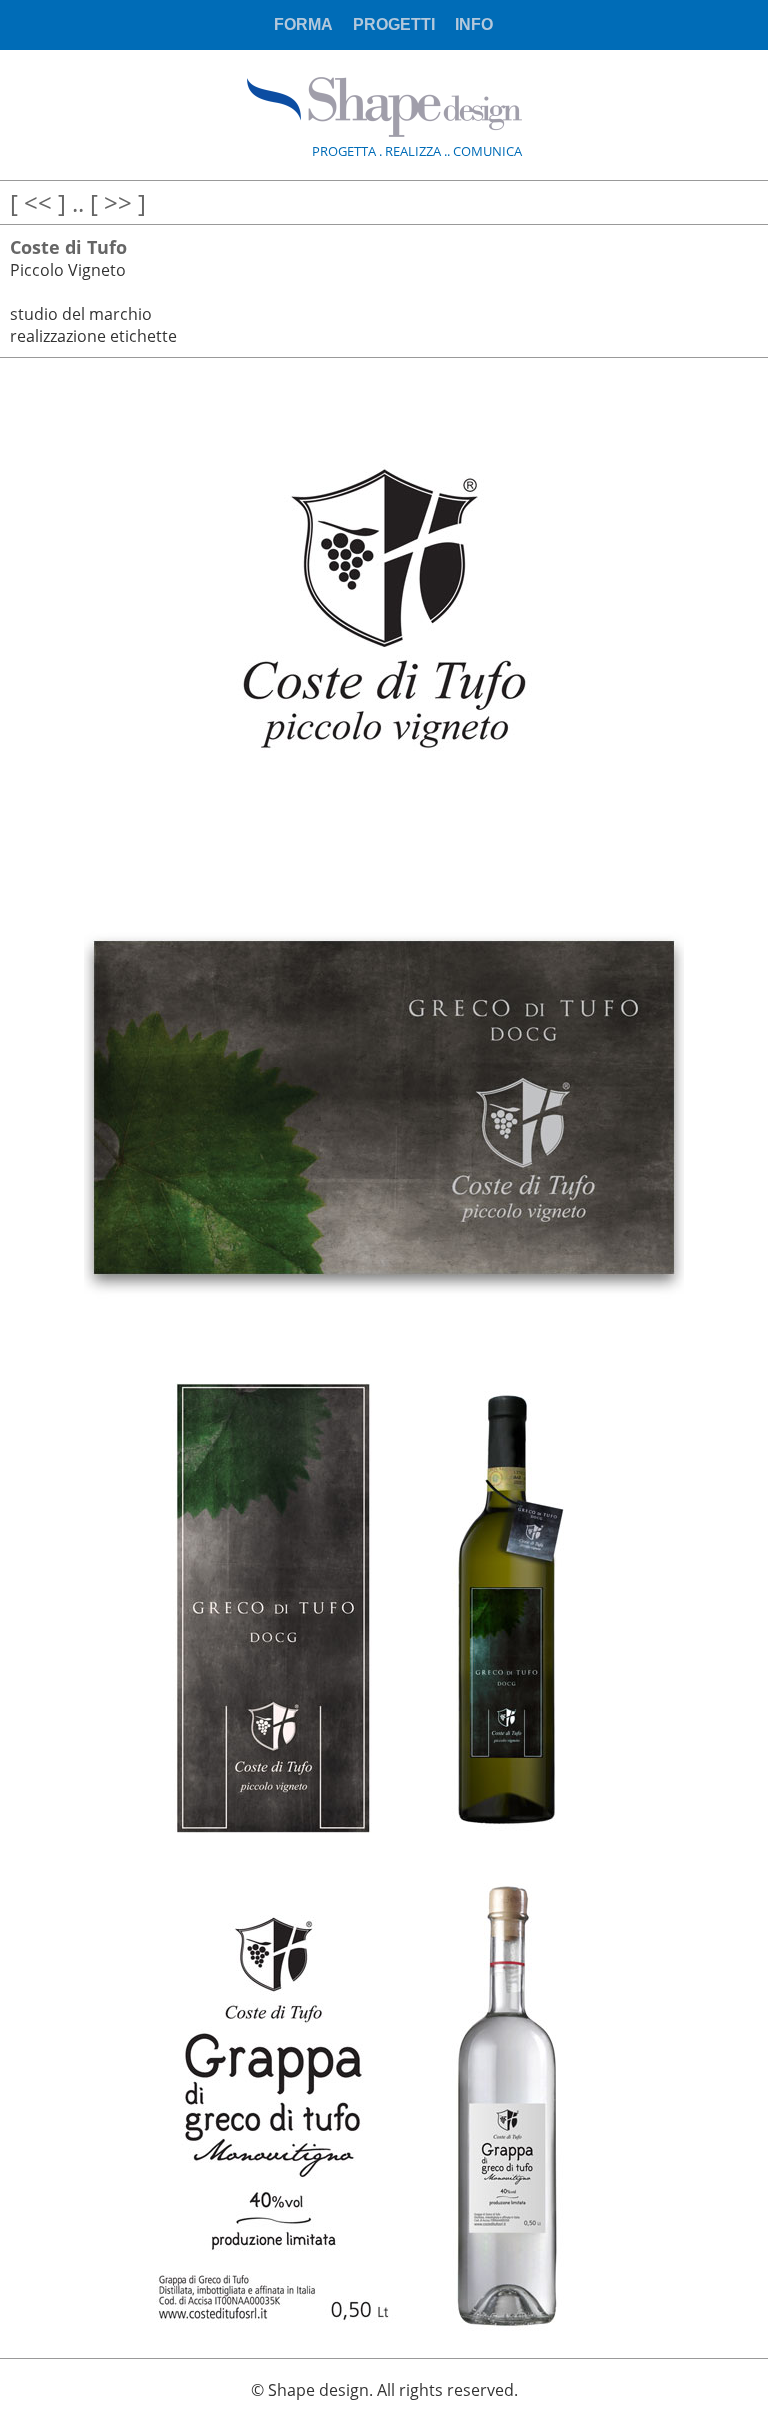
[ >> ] (118, 202)
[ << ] (38, 202)
